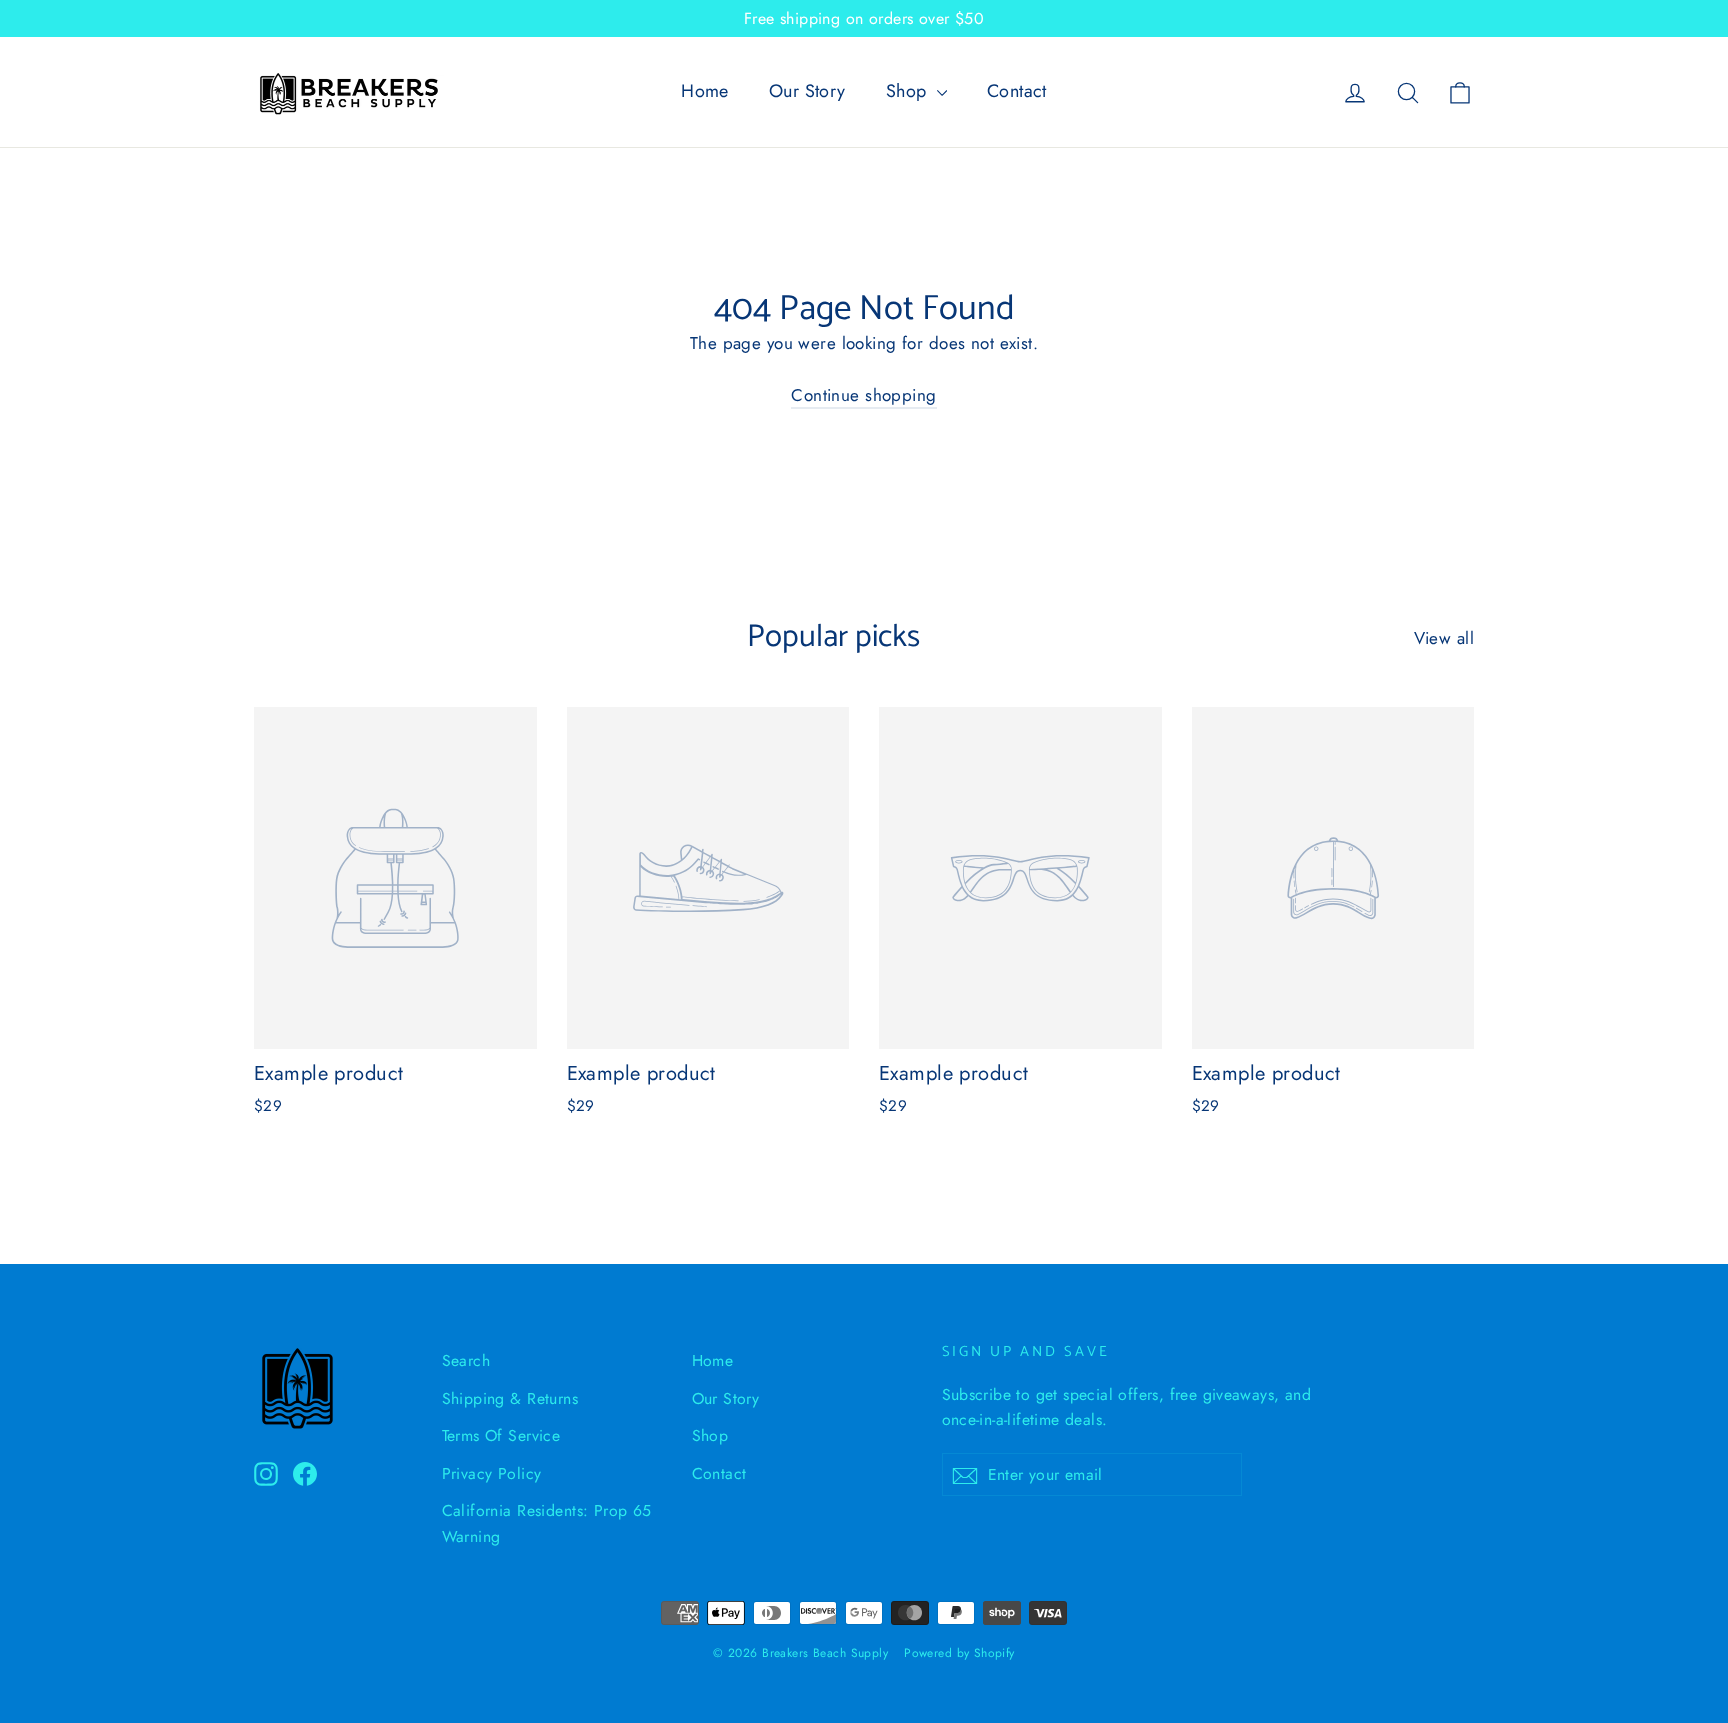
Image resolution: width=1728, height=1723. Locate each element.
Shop (909, 91)
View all (1444, 638)
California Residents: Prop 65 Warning (547, 1523)
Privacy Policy (492, 1473)
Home (705, 91)
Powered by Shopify (959, 1653)
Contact (1017, 91)
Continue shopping (863, 395)
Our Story (807, 91)
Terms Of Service (501, 1435)
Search (466, 1360)
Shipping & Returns (510, 1398)
